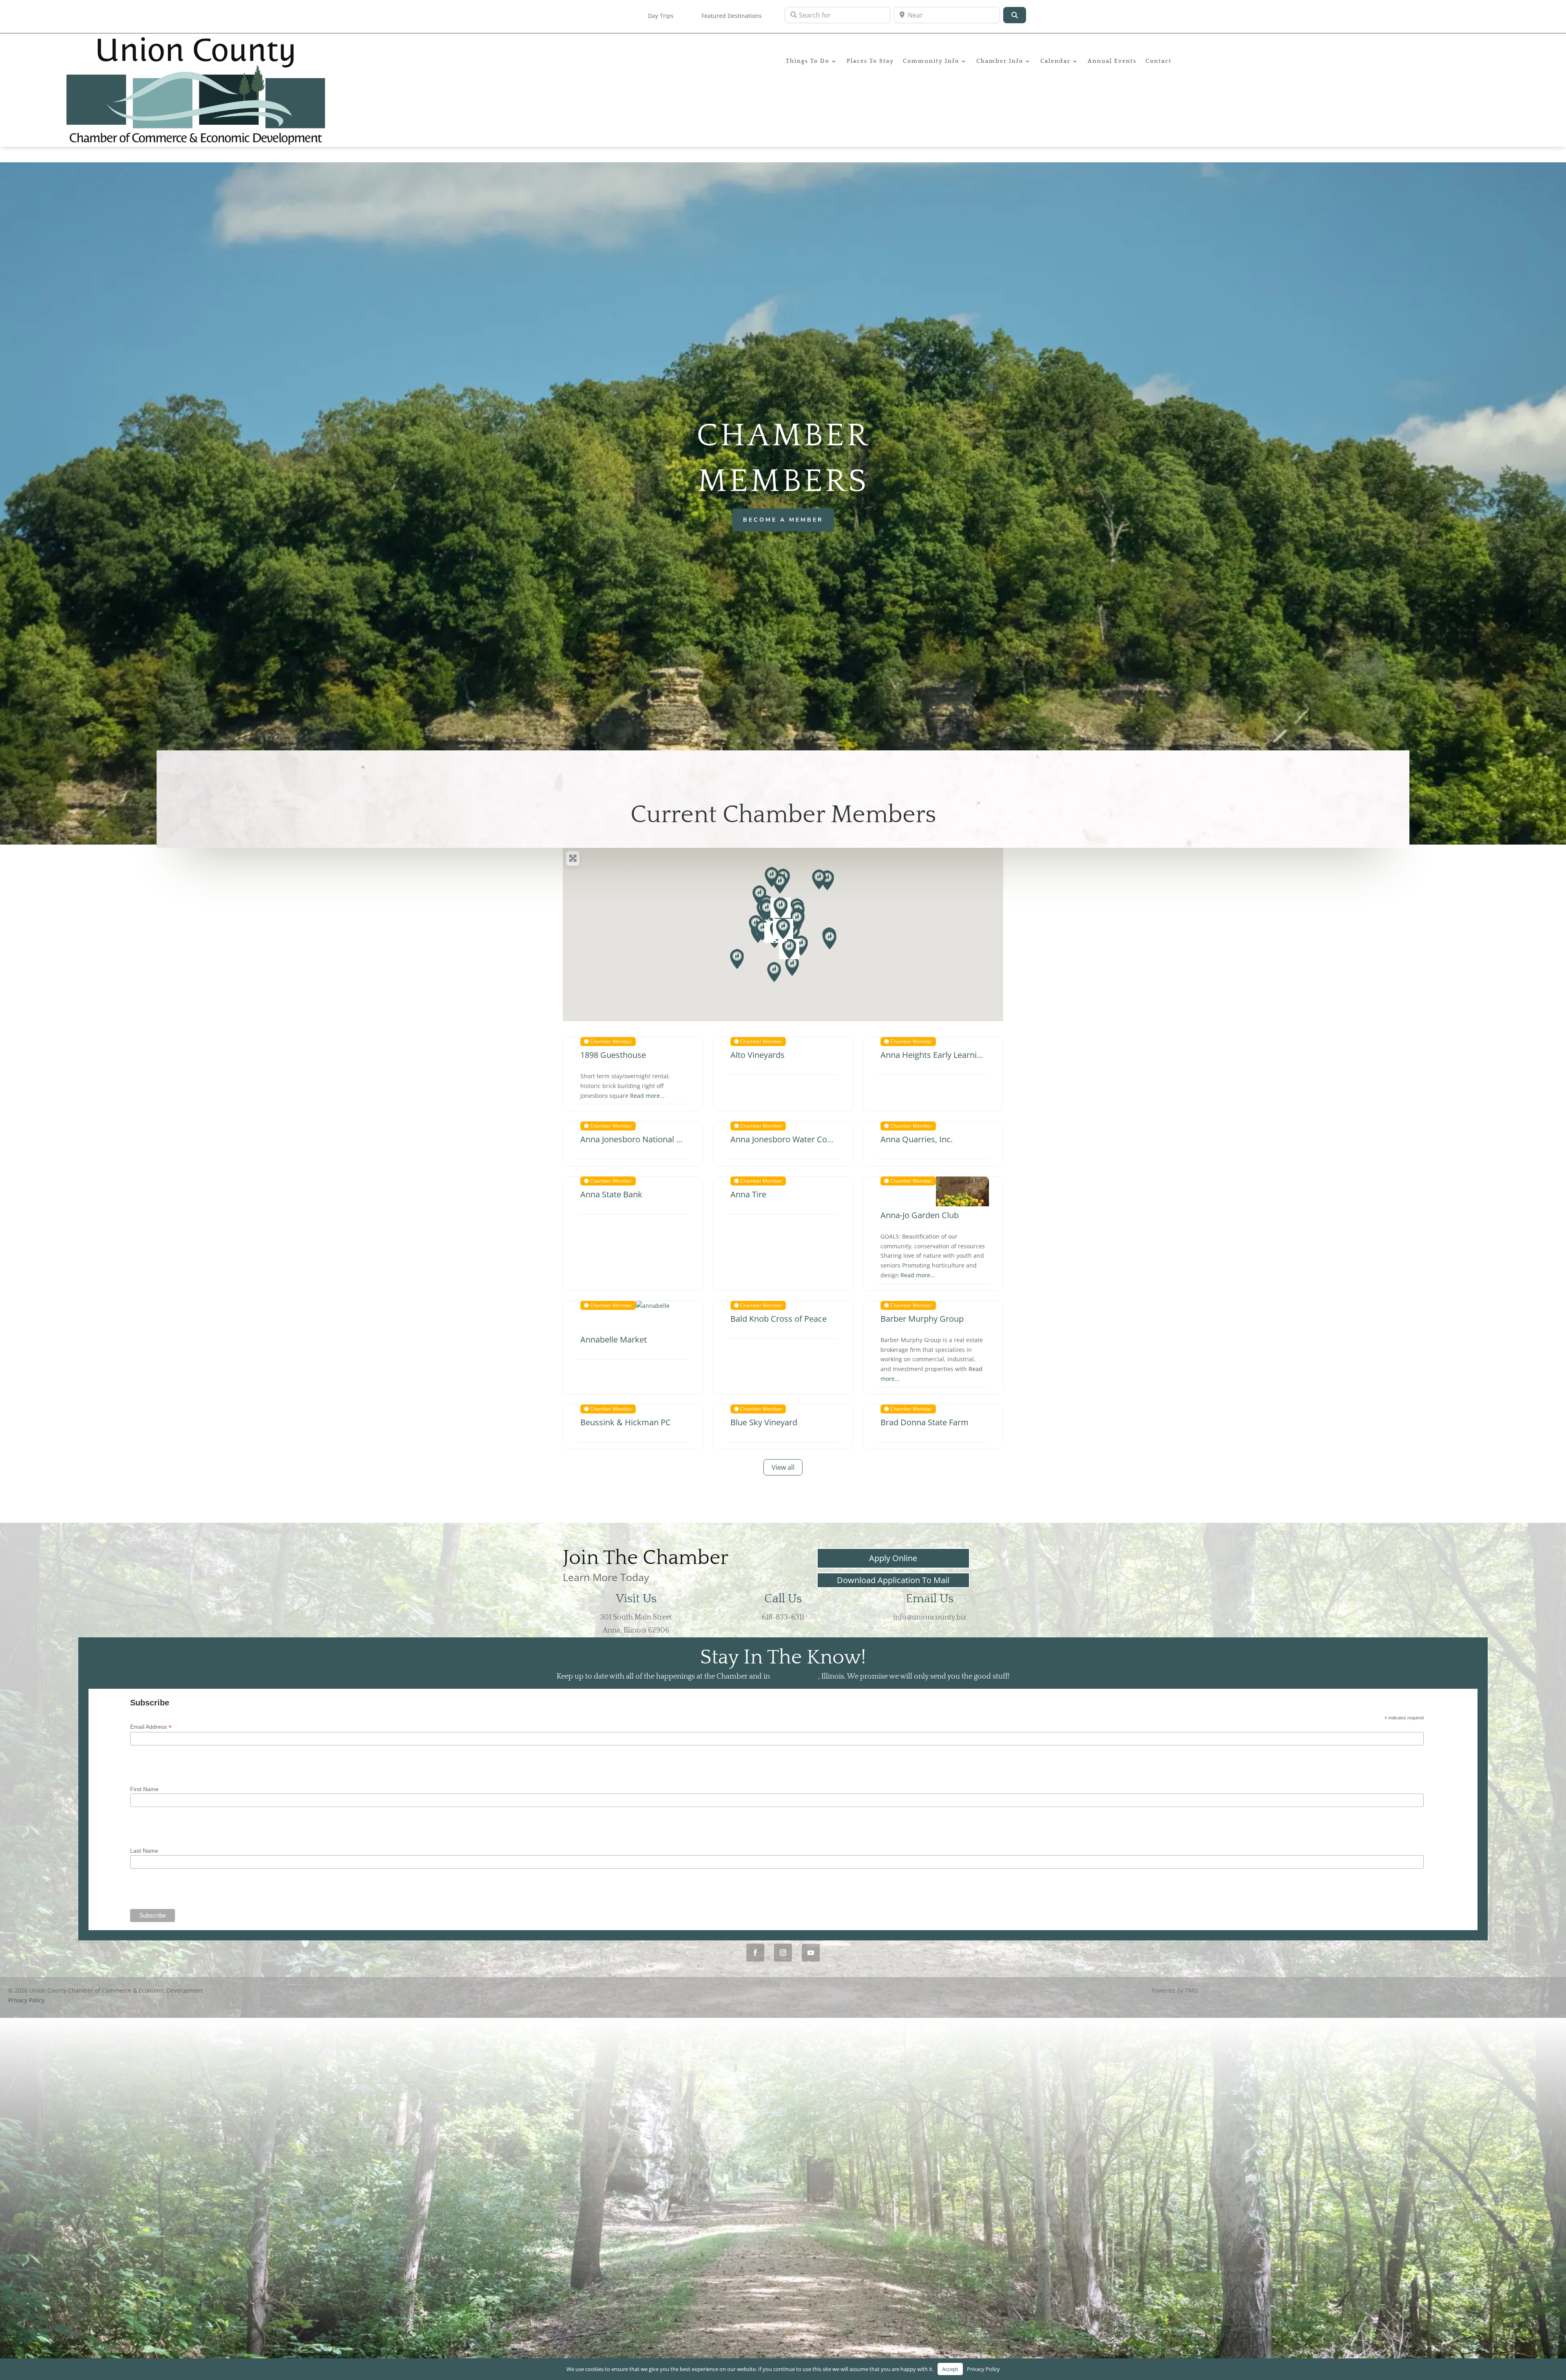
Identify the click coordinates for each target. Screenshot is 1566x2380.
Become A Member (783, 520)
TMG (1191, 1990)
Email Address (151, 1727)
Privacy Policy (26, 2000)
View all (783, 1467)
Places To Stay (870, 61)
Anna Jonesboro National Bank (638, 1139)
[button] (737, 959)
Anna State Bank (611, 1194)
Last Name (144, 1851)
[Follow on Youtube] (811, 1953)
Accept (950, 2369)
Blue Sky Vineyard (764, 1422)
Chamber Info (1000, 61)
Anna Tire (748, 1194)
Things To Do (808, 61)
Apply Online (893, 1558)
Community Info (931, 61)
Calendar (1055, 61)
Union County (795, 1677)
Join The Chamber (646, 1558)
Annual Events (1112, 61)
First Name (144, 1789)
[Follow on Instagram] (783, 1953)
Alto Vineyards (758, 1055)
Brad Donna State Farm (925, 1422)
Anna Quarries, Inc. (917, 1139)
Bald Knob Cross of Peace (779, 1319)
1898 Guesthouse (613, 1055)
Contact (1159, 61)
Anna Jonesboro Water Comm (786, 1139)
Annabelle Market (614, 1339)
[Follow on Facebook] (755, 1953)
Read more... (647, 1096)
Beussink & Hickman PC (626, 1422)
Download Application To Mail (893, 1580)
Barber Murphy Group (922, 1319)
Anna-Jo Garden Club (920, 1215)
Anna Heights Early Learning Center (947, 1055)
